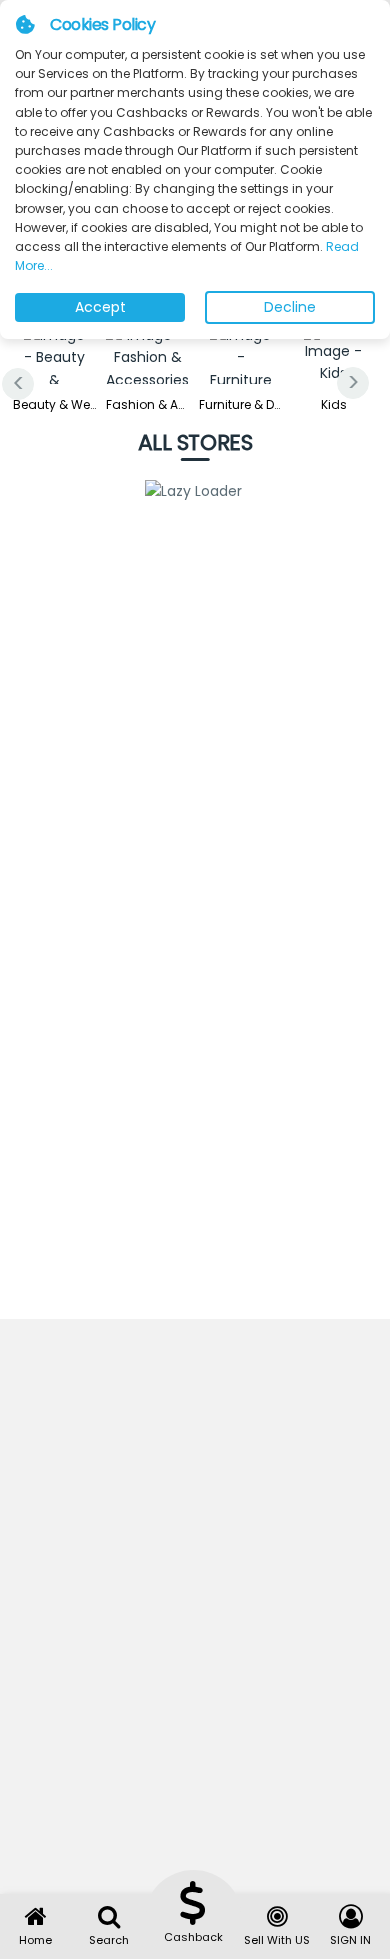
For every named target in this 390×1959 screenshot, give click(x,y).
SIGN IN (350, 1940)
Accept (100, 307)
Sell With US (277, 1940)
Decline (290, 307)
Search (109, 1940)
